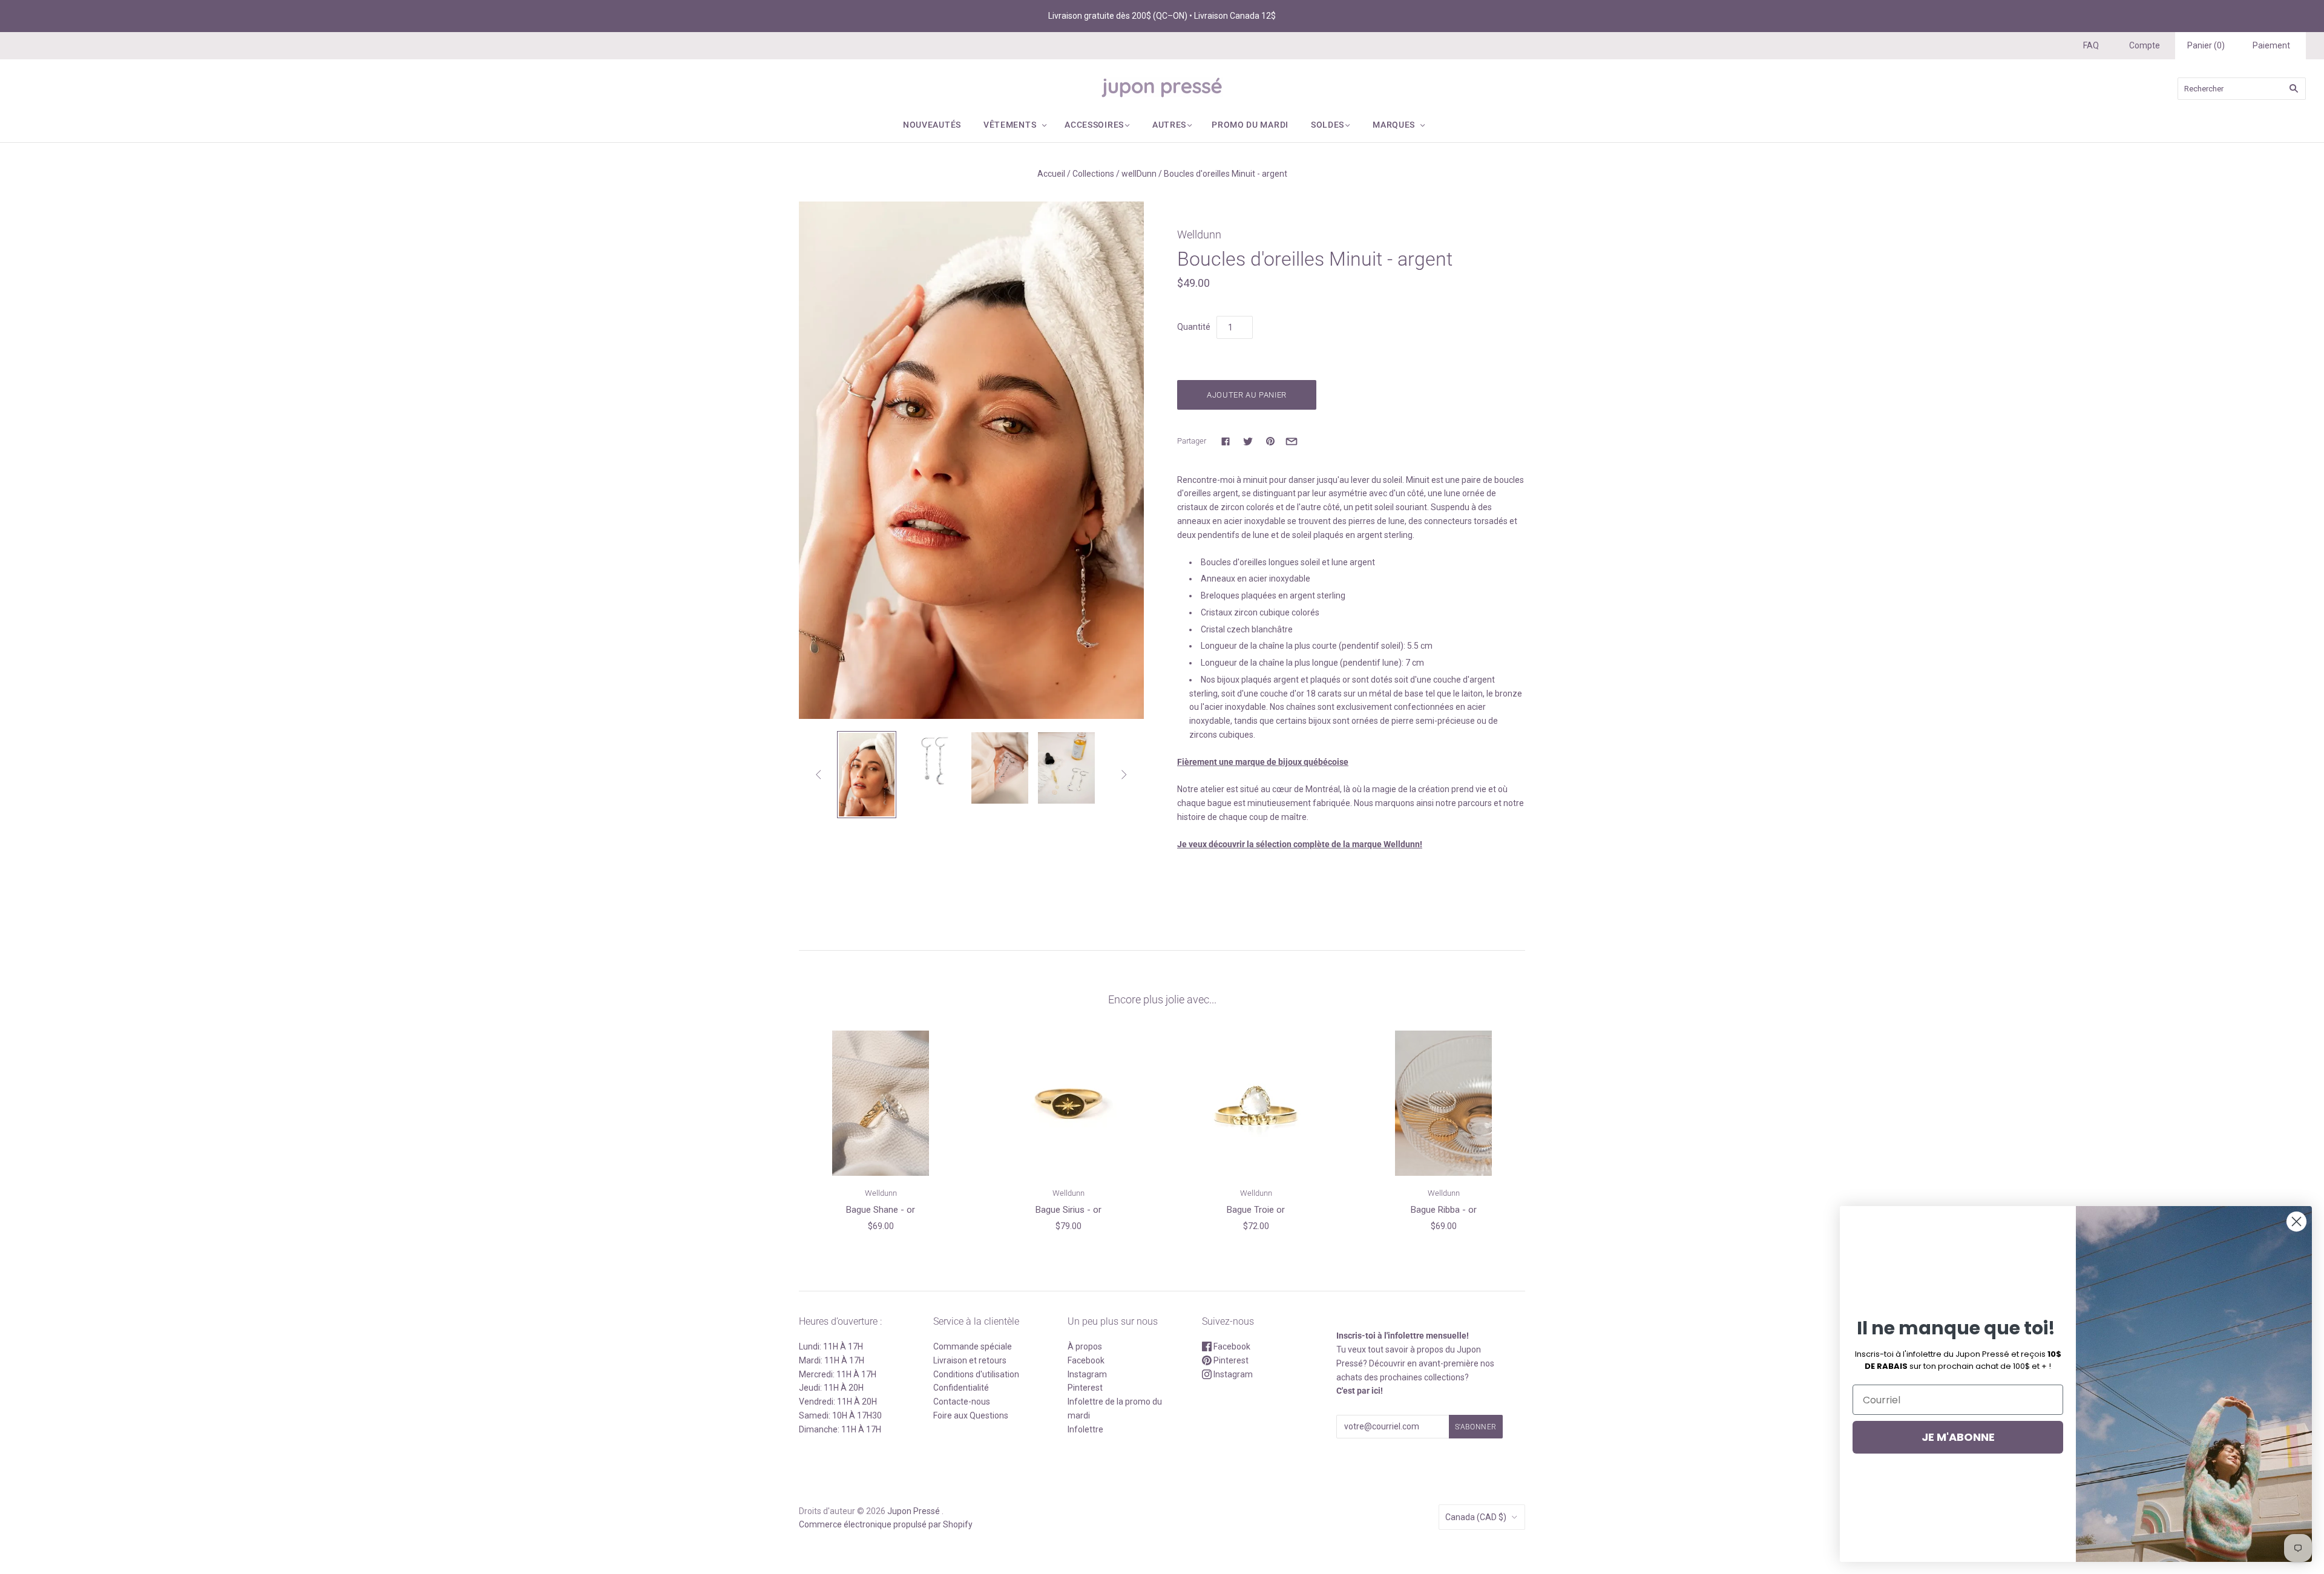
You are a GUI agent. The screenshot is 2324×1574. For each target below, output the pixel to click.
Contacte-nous (962, 1402)
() (2206, 45)
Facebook (1086, 1360)
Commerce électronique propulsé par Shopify (886, 1524)
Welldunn (1199, 234)
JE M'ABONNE (1958, 1437)
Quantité (1194, 327)
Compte (2145, 45)
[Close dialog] (2296, 1221)
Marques (1394, 125)
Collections (1093, 174)
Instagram (1087, 1374)
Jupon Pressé (914, 1511)
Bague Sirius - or (1068, 1210)
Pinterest (1085, 1388)
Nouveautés (932, 125)
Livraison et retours (970, 1360)
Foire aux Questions (971, 1415)
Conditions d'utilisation (976, 1374)
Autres (1169, 125)
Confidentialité (961, 1388)
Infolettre (1085, 1429)
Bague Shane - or (881, 1210)
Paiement (2271, 45)
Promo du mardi (1250, 125)
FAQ (2091, 45)
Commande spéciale (973, 1346)
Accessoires (1094, 125)
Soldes (1328, 125)
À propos (1085, 1346)
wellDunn (1139, 174)
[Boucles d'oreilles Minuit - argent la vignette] (867, 775)
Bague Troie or (1256, 1210)
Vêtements (1010, 125)
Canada (1476, 1517)
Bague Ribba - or (1444, 1210)
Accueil (1051, 174)
